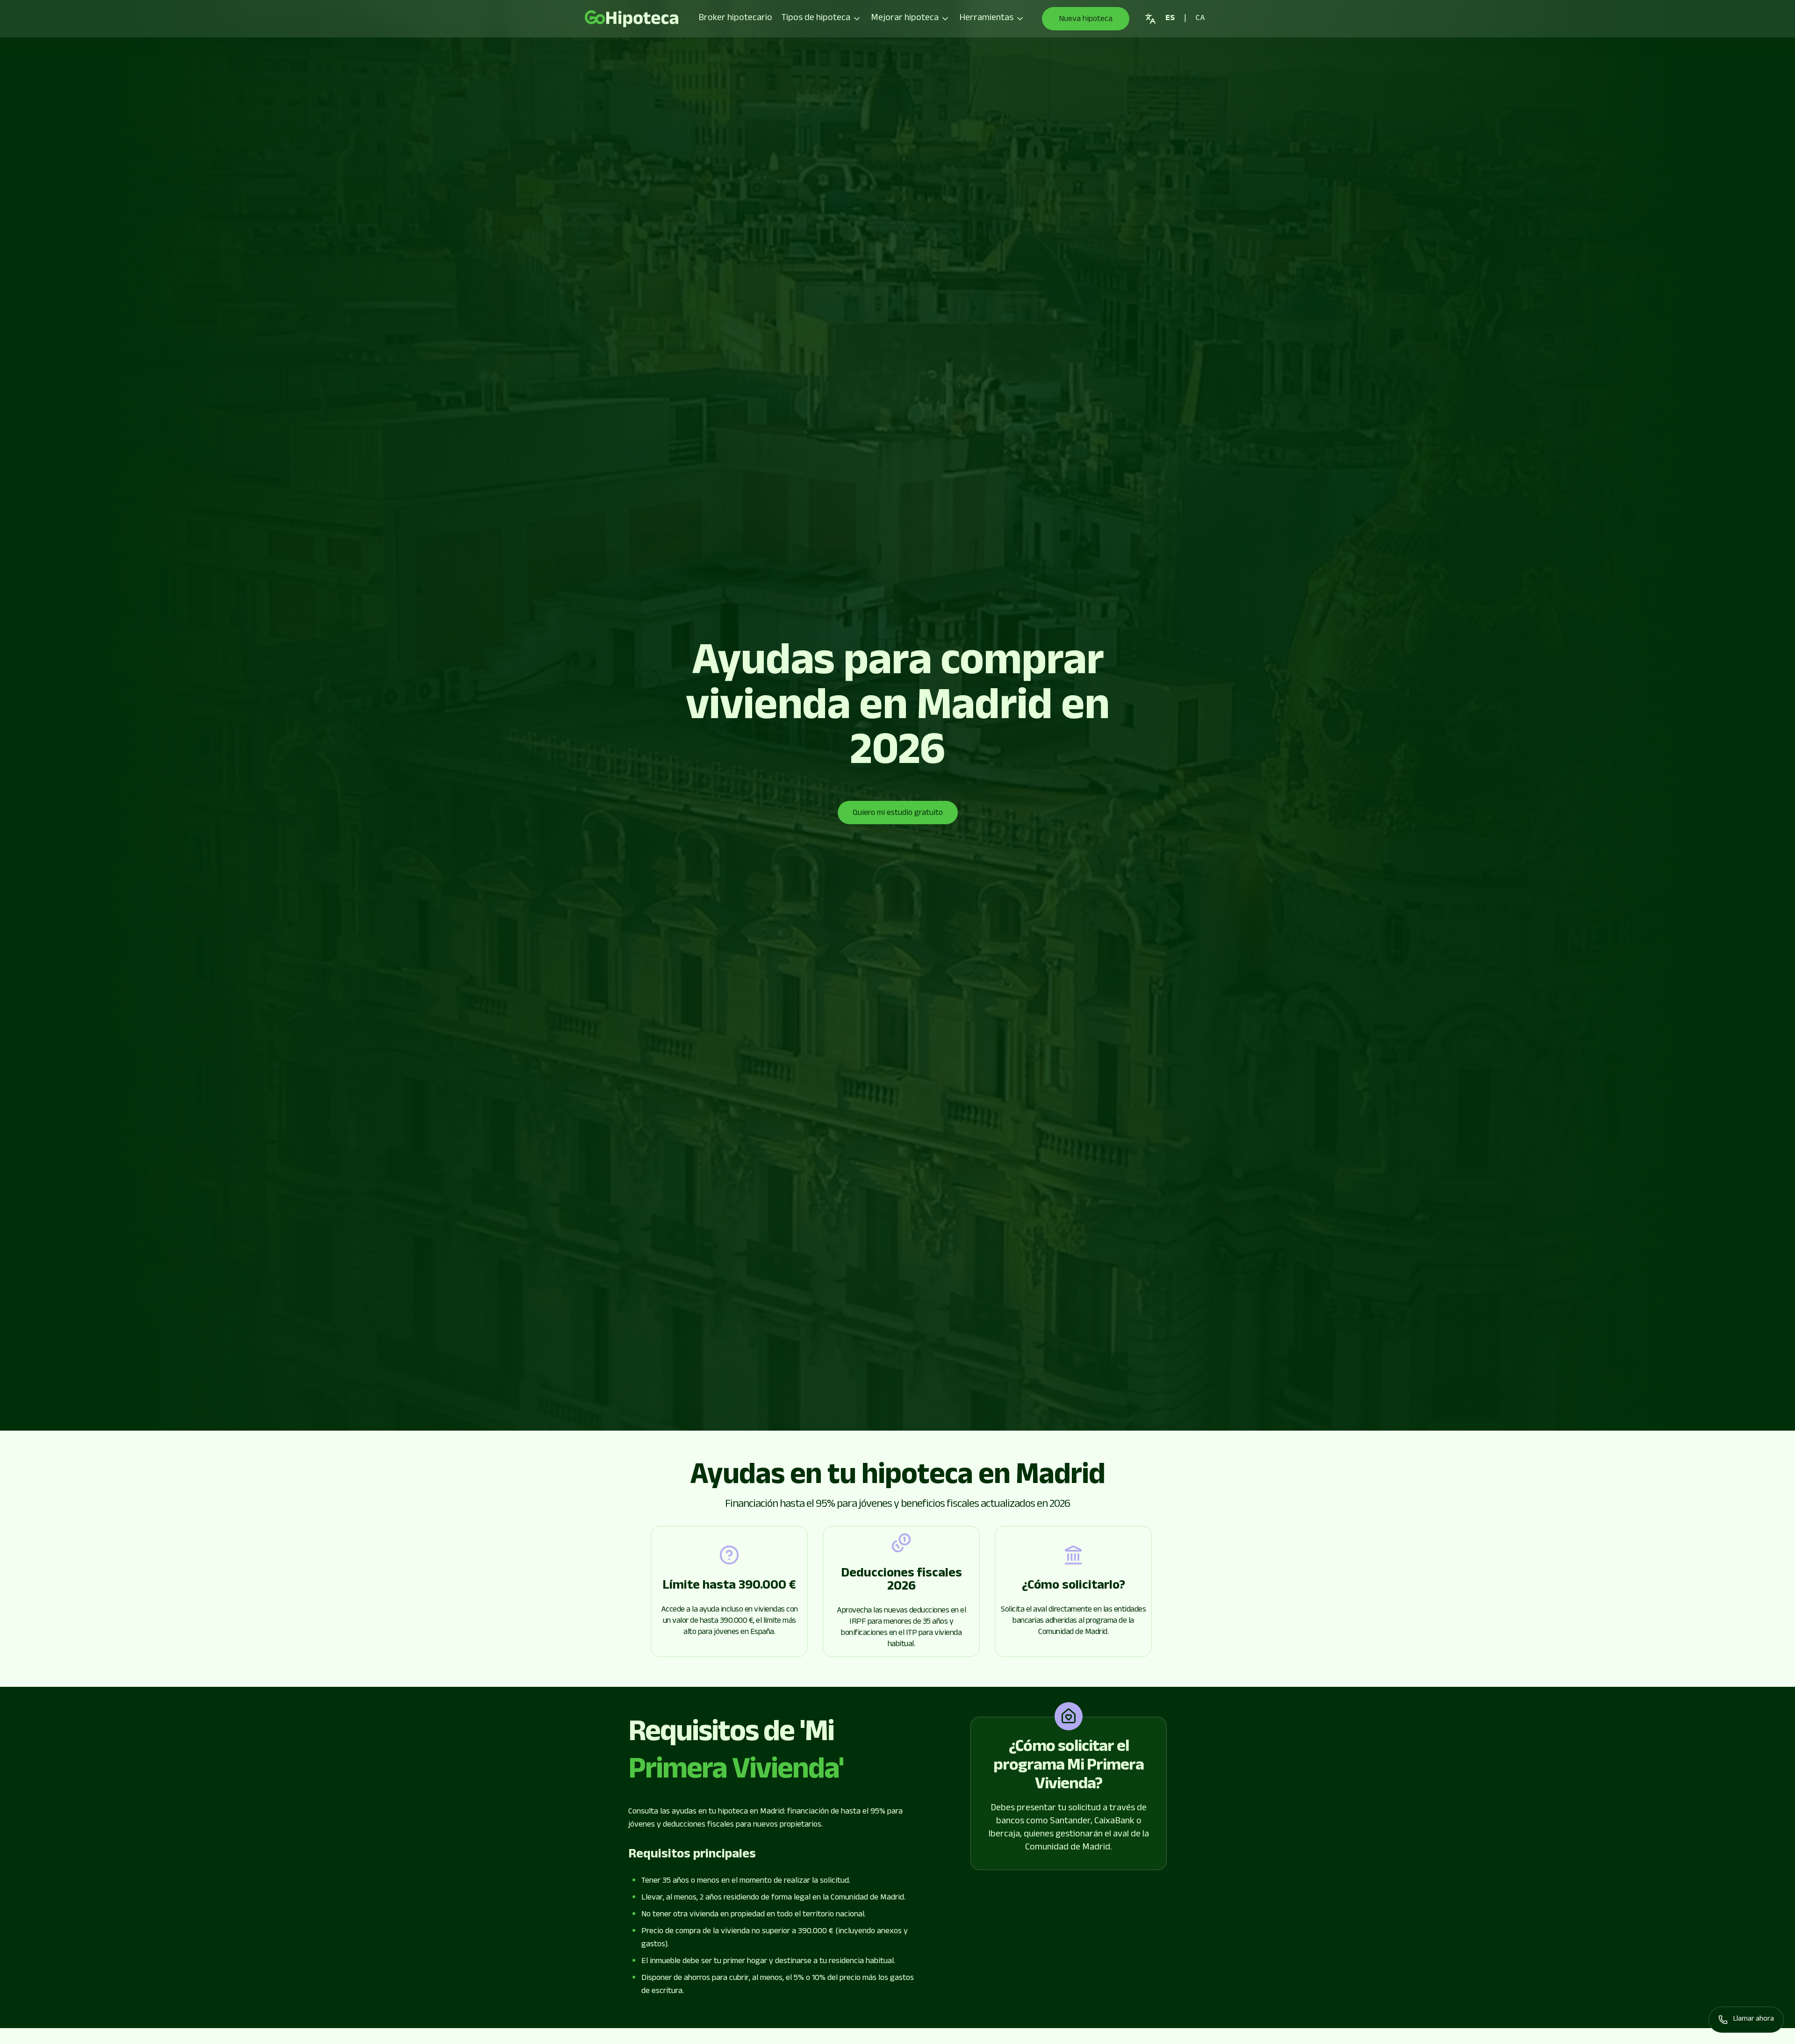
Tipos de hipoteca (816, 19)
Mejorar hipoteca (905, 19)
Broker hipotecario (735, 19)
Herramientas (986, 19)
